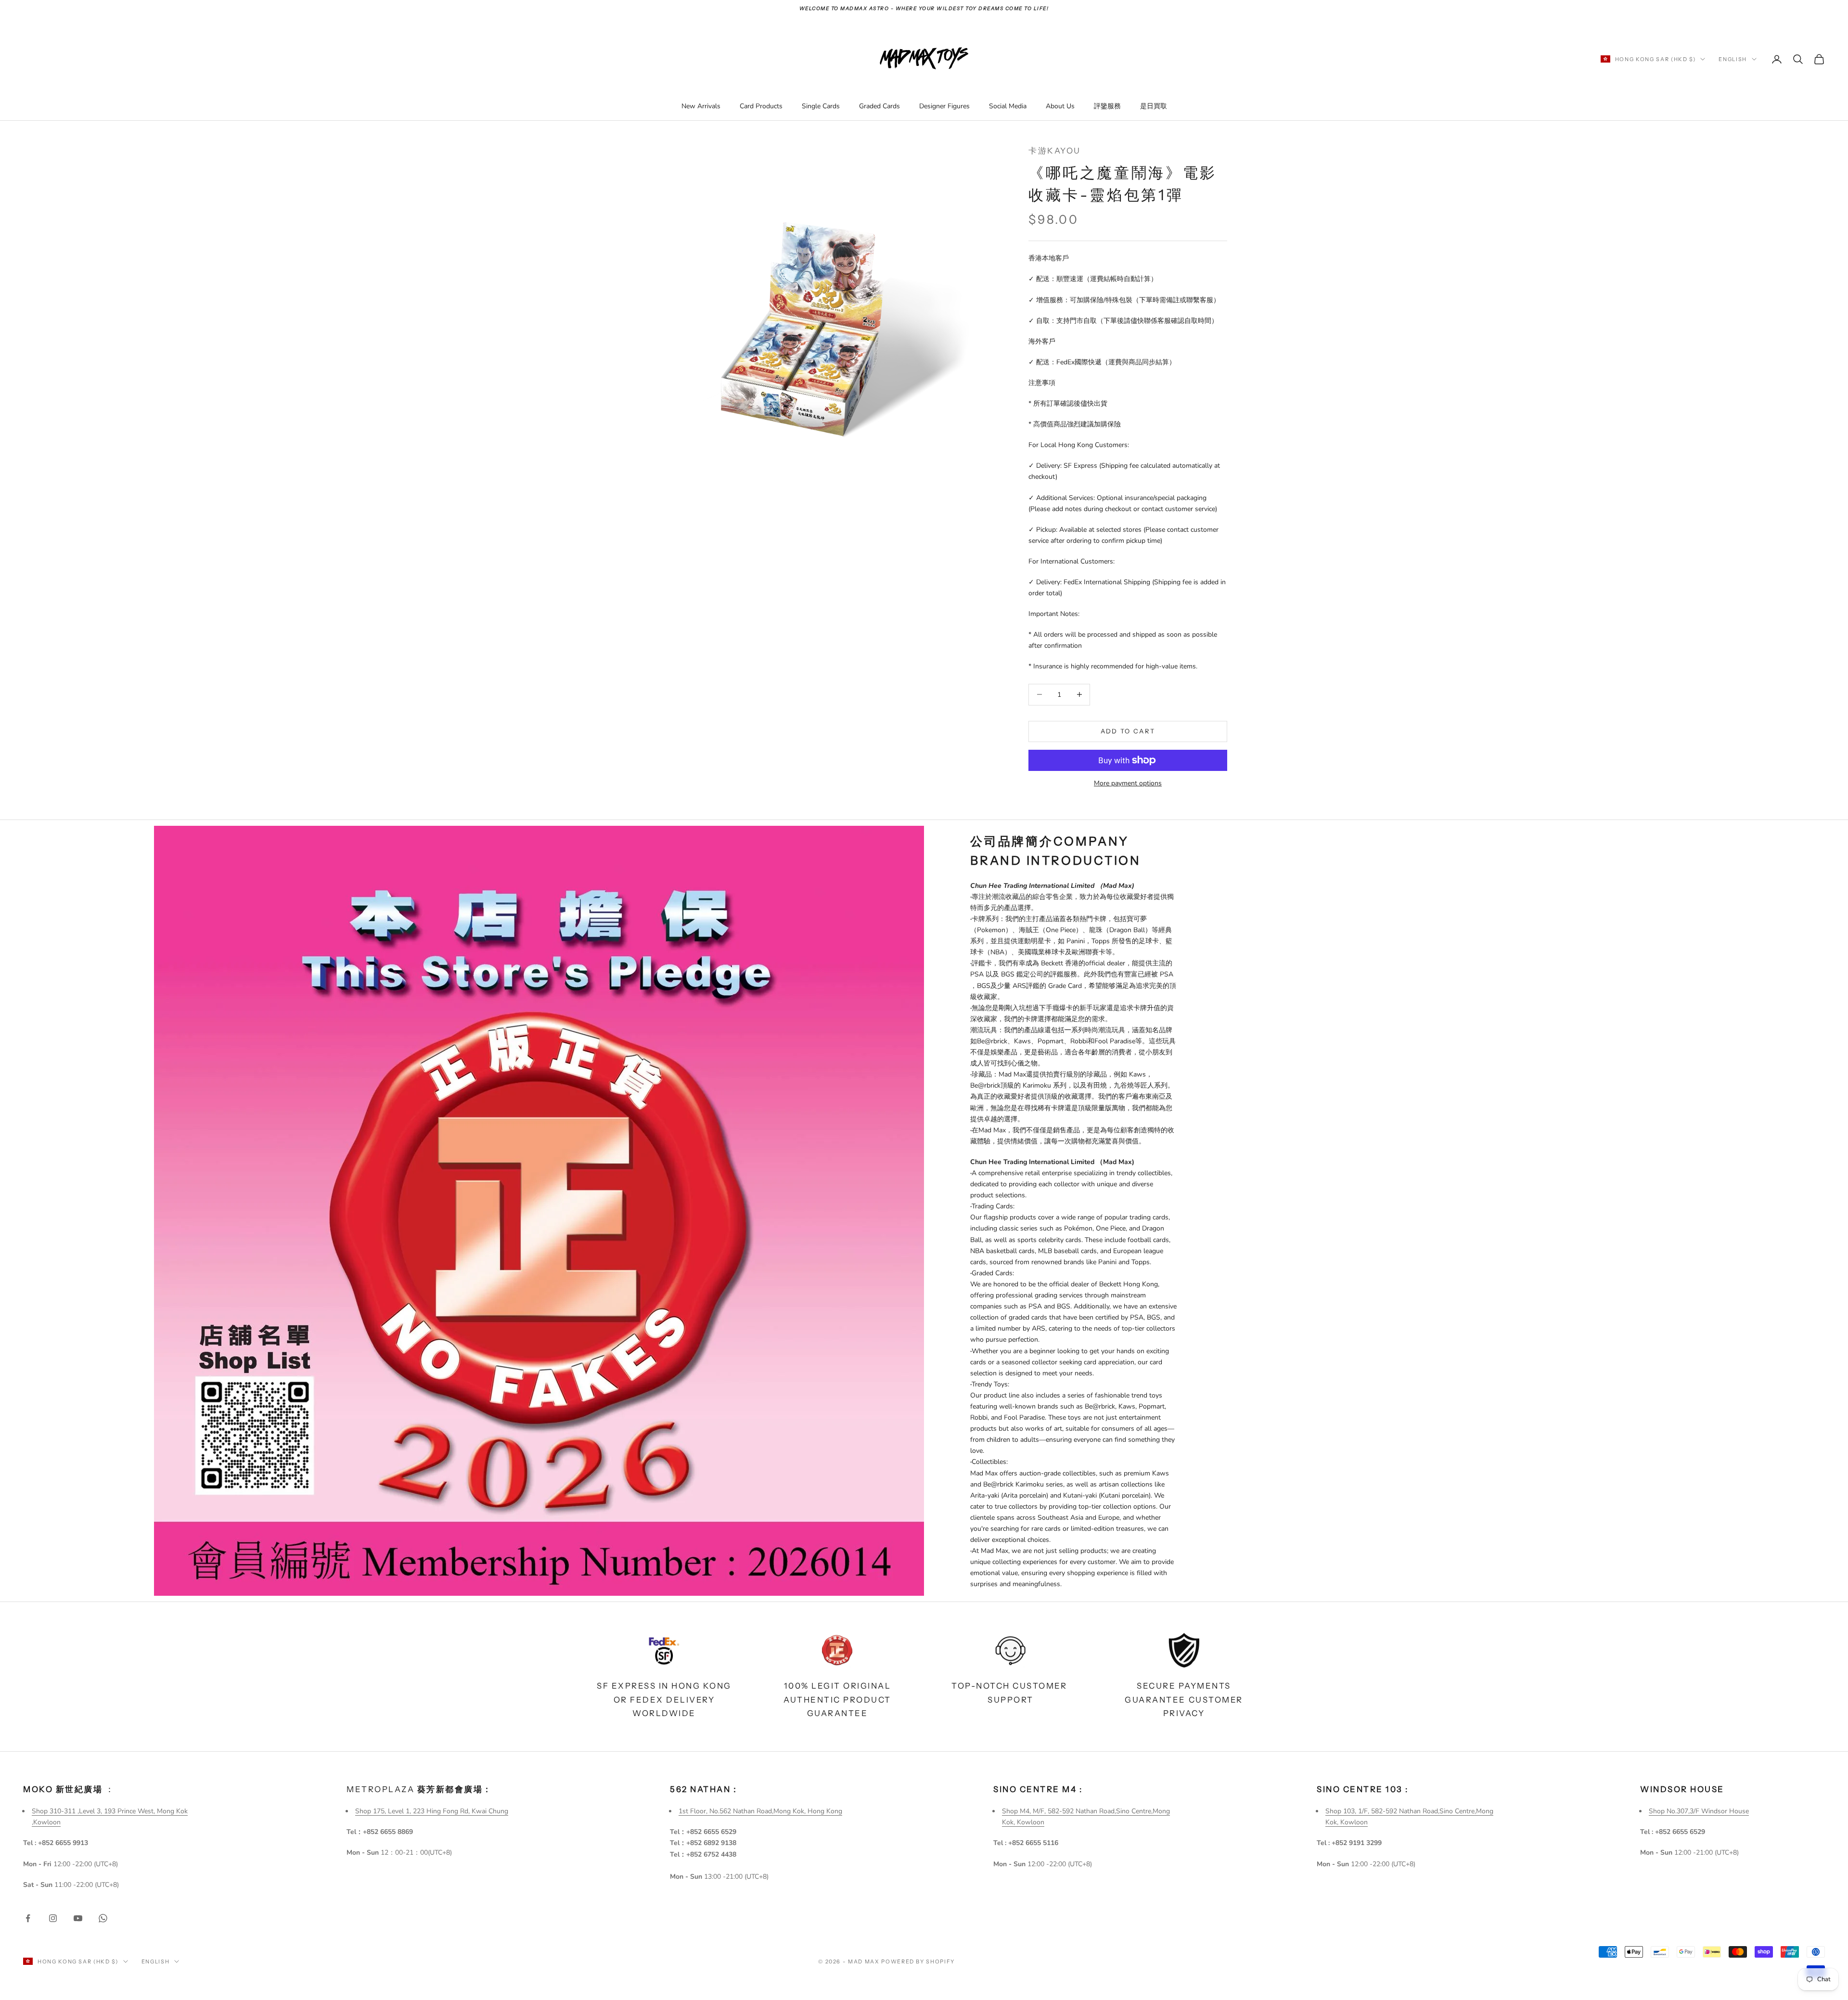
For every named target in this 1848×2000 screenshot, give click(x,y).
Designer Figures (944, 106)
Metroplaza (419, 1789)
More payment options (1128, 783)
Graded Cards (879, 106)
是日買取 (1154, 106)
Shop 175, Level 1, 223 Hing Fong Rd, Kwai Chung (432, 1811)
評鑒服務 (1107, 106)
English (1733, 59)
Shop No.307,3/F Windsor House (1699, 1811)
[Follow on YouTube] (78, 1918)
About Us (1060, 106)
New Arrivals (701, 106)
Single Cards (821, 106)
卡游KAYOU (1055, 151)
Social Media (1008, 106)
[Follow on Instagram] (53, 1918)
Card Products (761, 106)
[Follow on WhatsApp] (103, 1918)
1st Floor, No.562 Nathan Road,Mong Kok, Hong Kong (760, 1811)
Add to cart (1128, 731)
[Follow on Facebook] (28, 1918)
